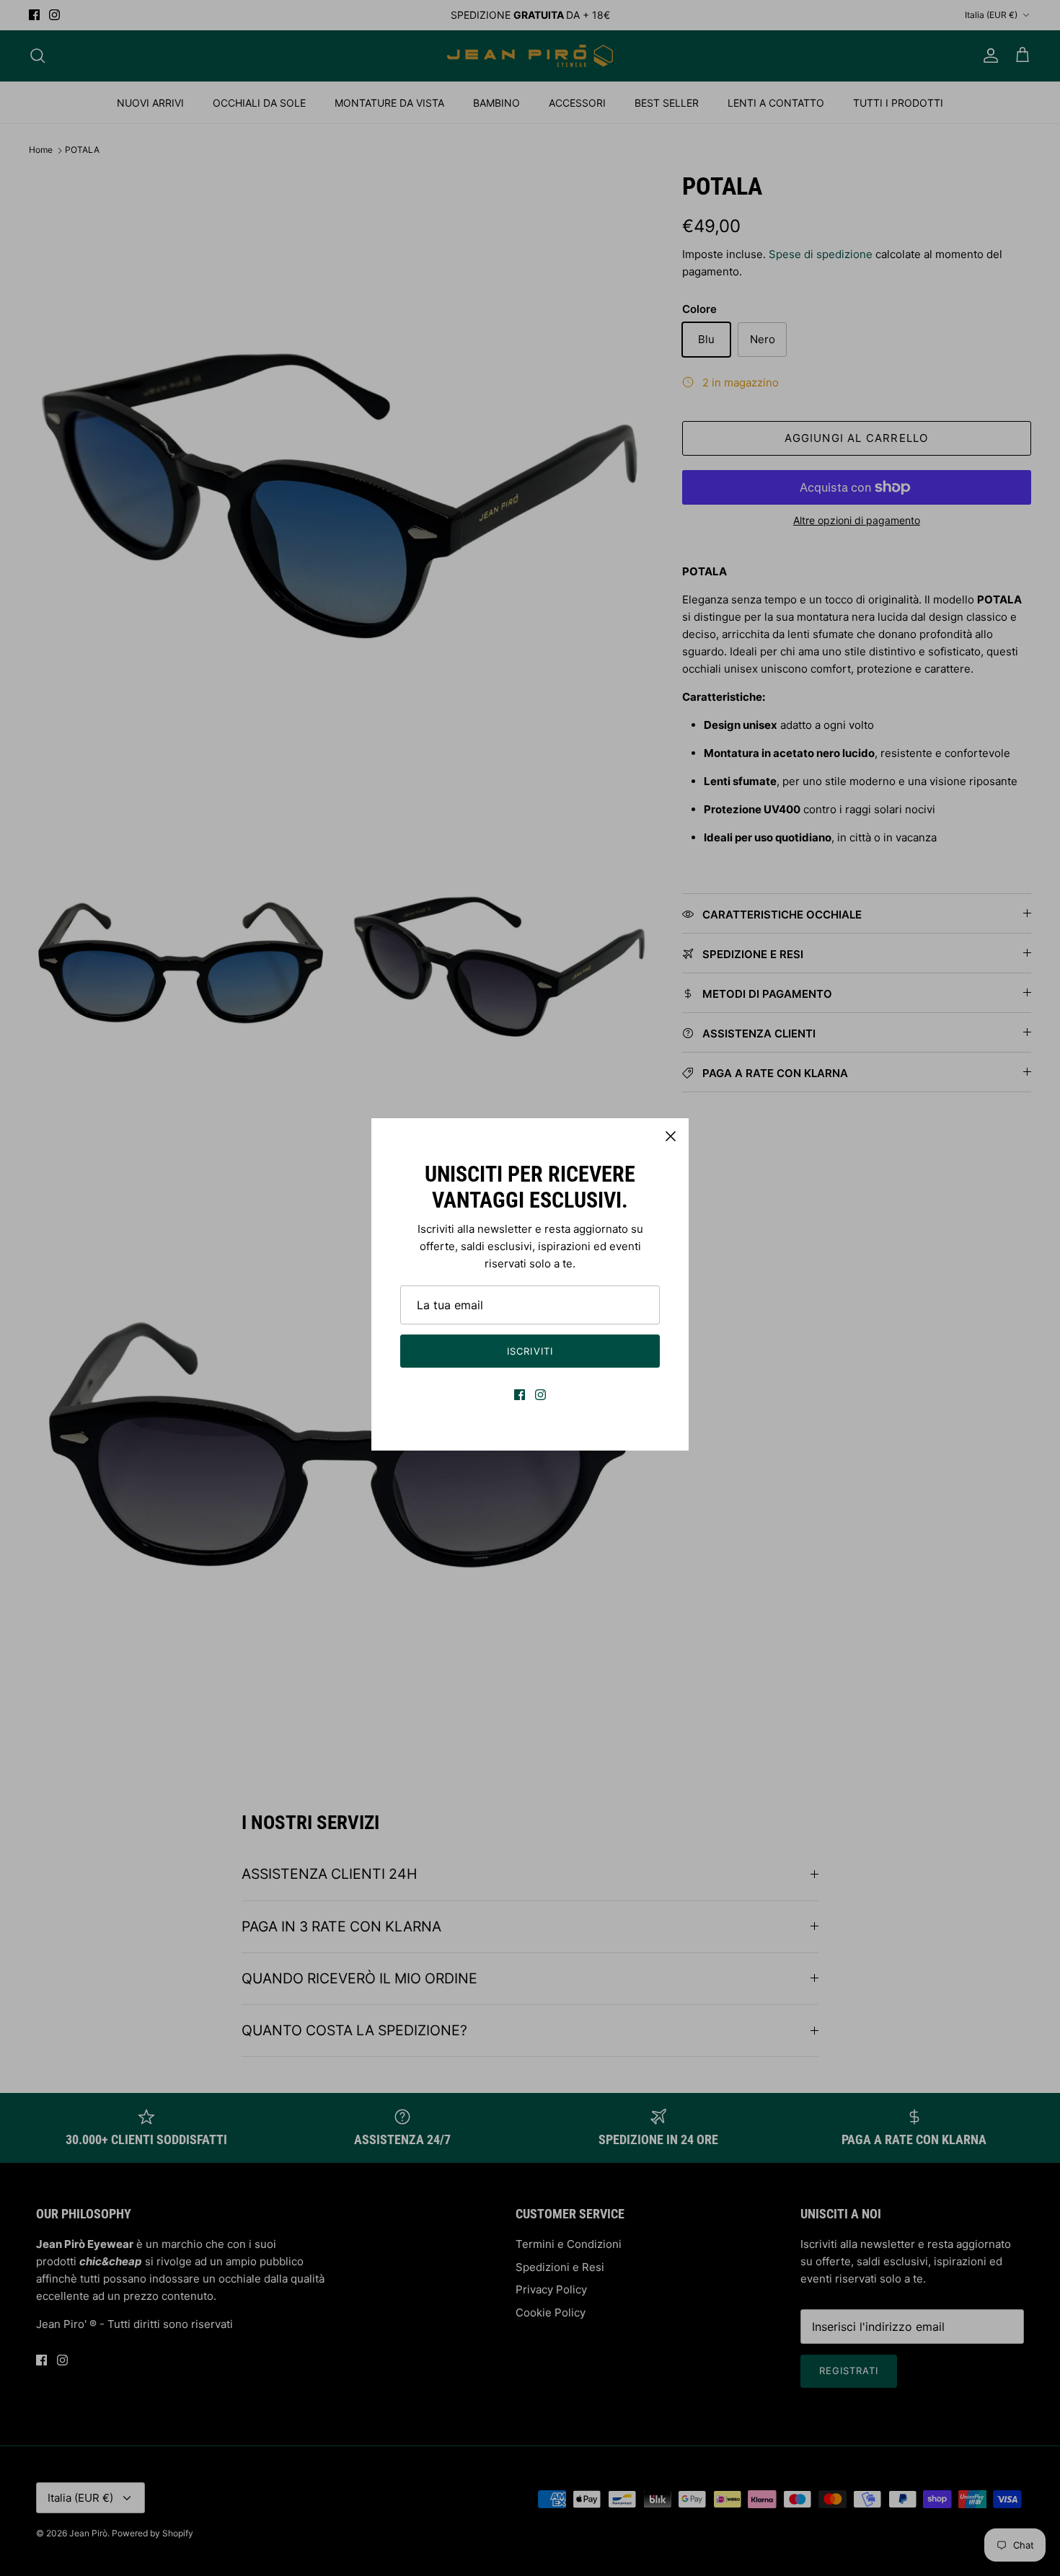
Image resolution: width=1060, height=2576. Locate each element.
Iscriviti (530, 1351)
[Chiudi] (671, 1136)
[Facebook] (520, 1395)
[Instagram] (540, 1395)
